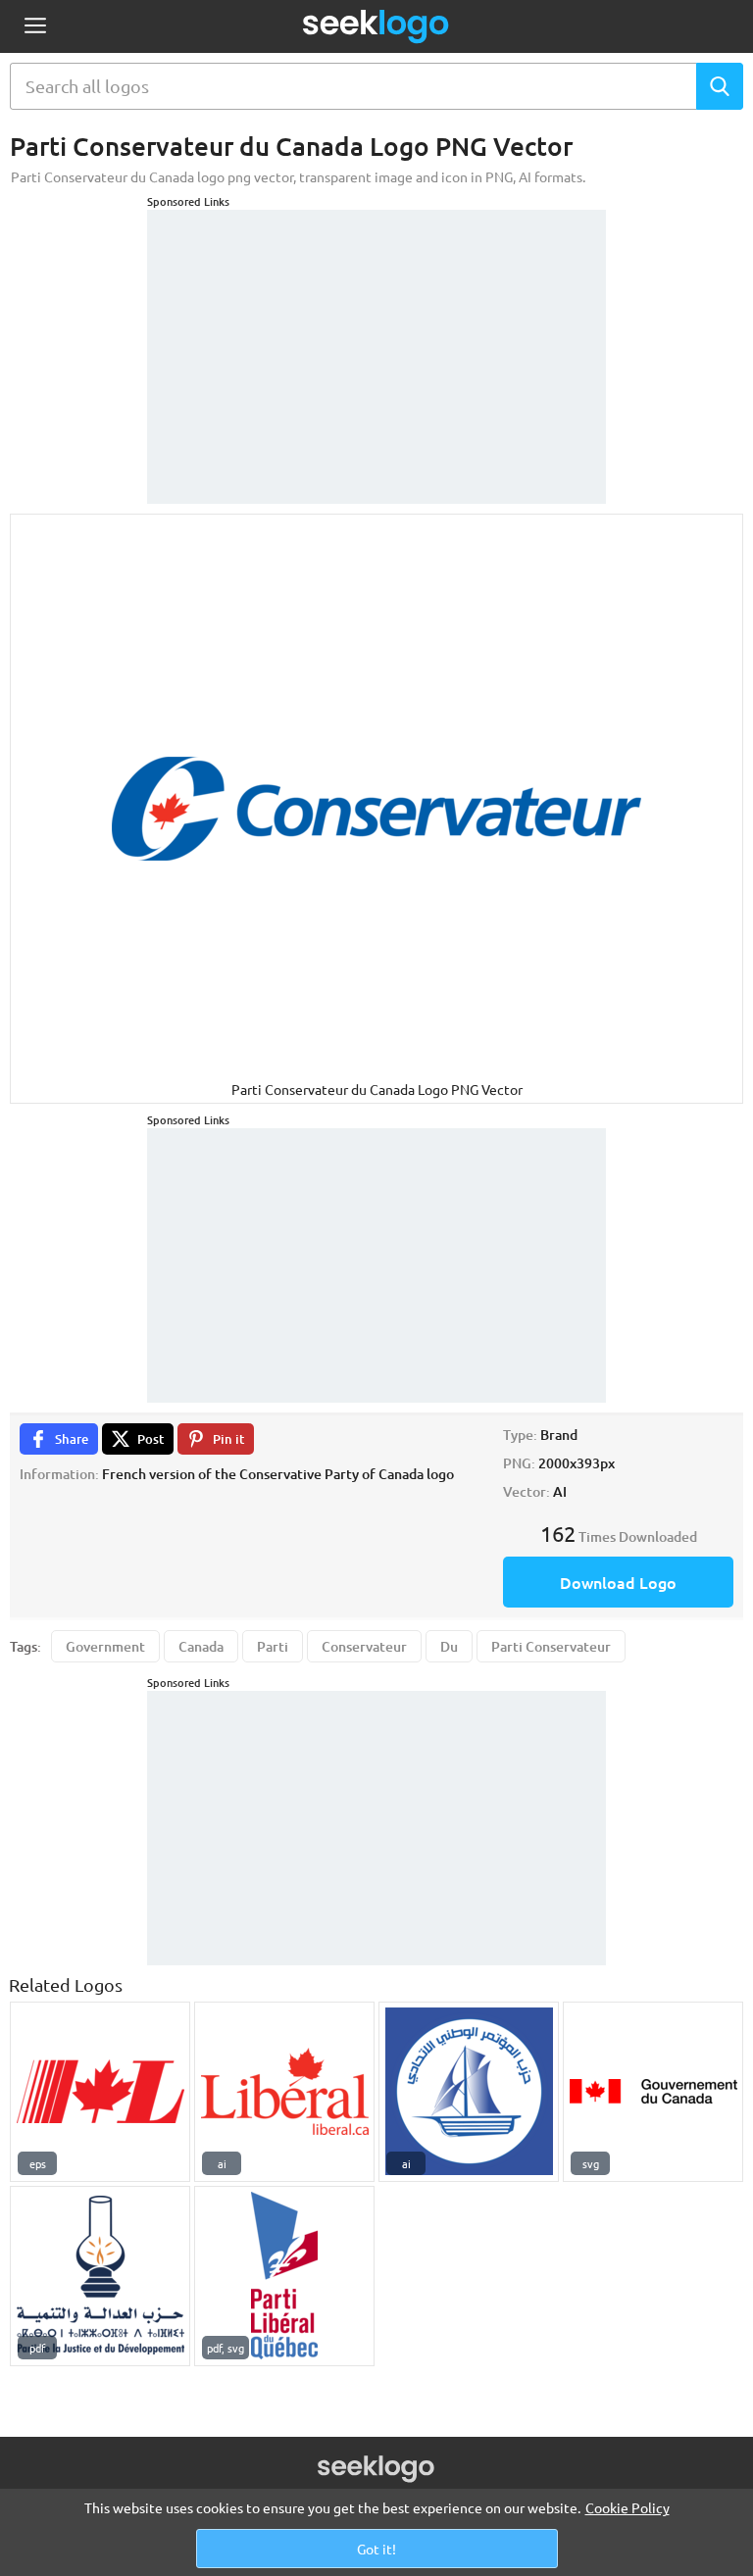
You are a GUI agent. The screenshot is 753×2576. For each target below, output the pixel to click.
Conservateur (364, 1646)
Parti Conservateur (551, 1646)
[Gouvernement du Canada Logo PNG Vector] (653, 2092)
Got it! (376, 2549)
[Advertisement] (376, 332)
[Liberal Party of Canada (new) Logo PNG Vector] (284, 2092)
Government (105, 1646)
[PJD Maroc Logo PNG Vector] (100, 2276)
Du (449, 1646)
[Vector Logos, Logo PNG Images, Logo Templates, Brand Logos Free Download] (376, 26)
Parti (273, 1646)
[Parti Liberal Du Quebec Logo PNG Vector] (284, 2276)
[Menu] (35, 27)
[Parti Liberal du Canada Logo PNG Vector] (100, 2092)
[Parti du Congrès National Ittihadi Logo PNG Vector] (469, 2092)
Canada (201, 1646)
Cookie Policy (627, 2507)
